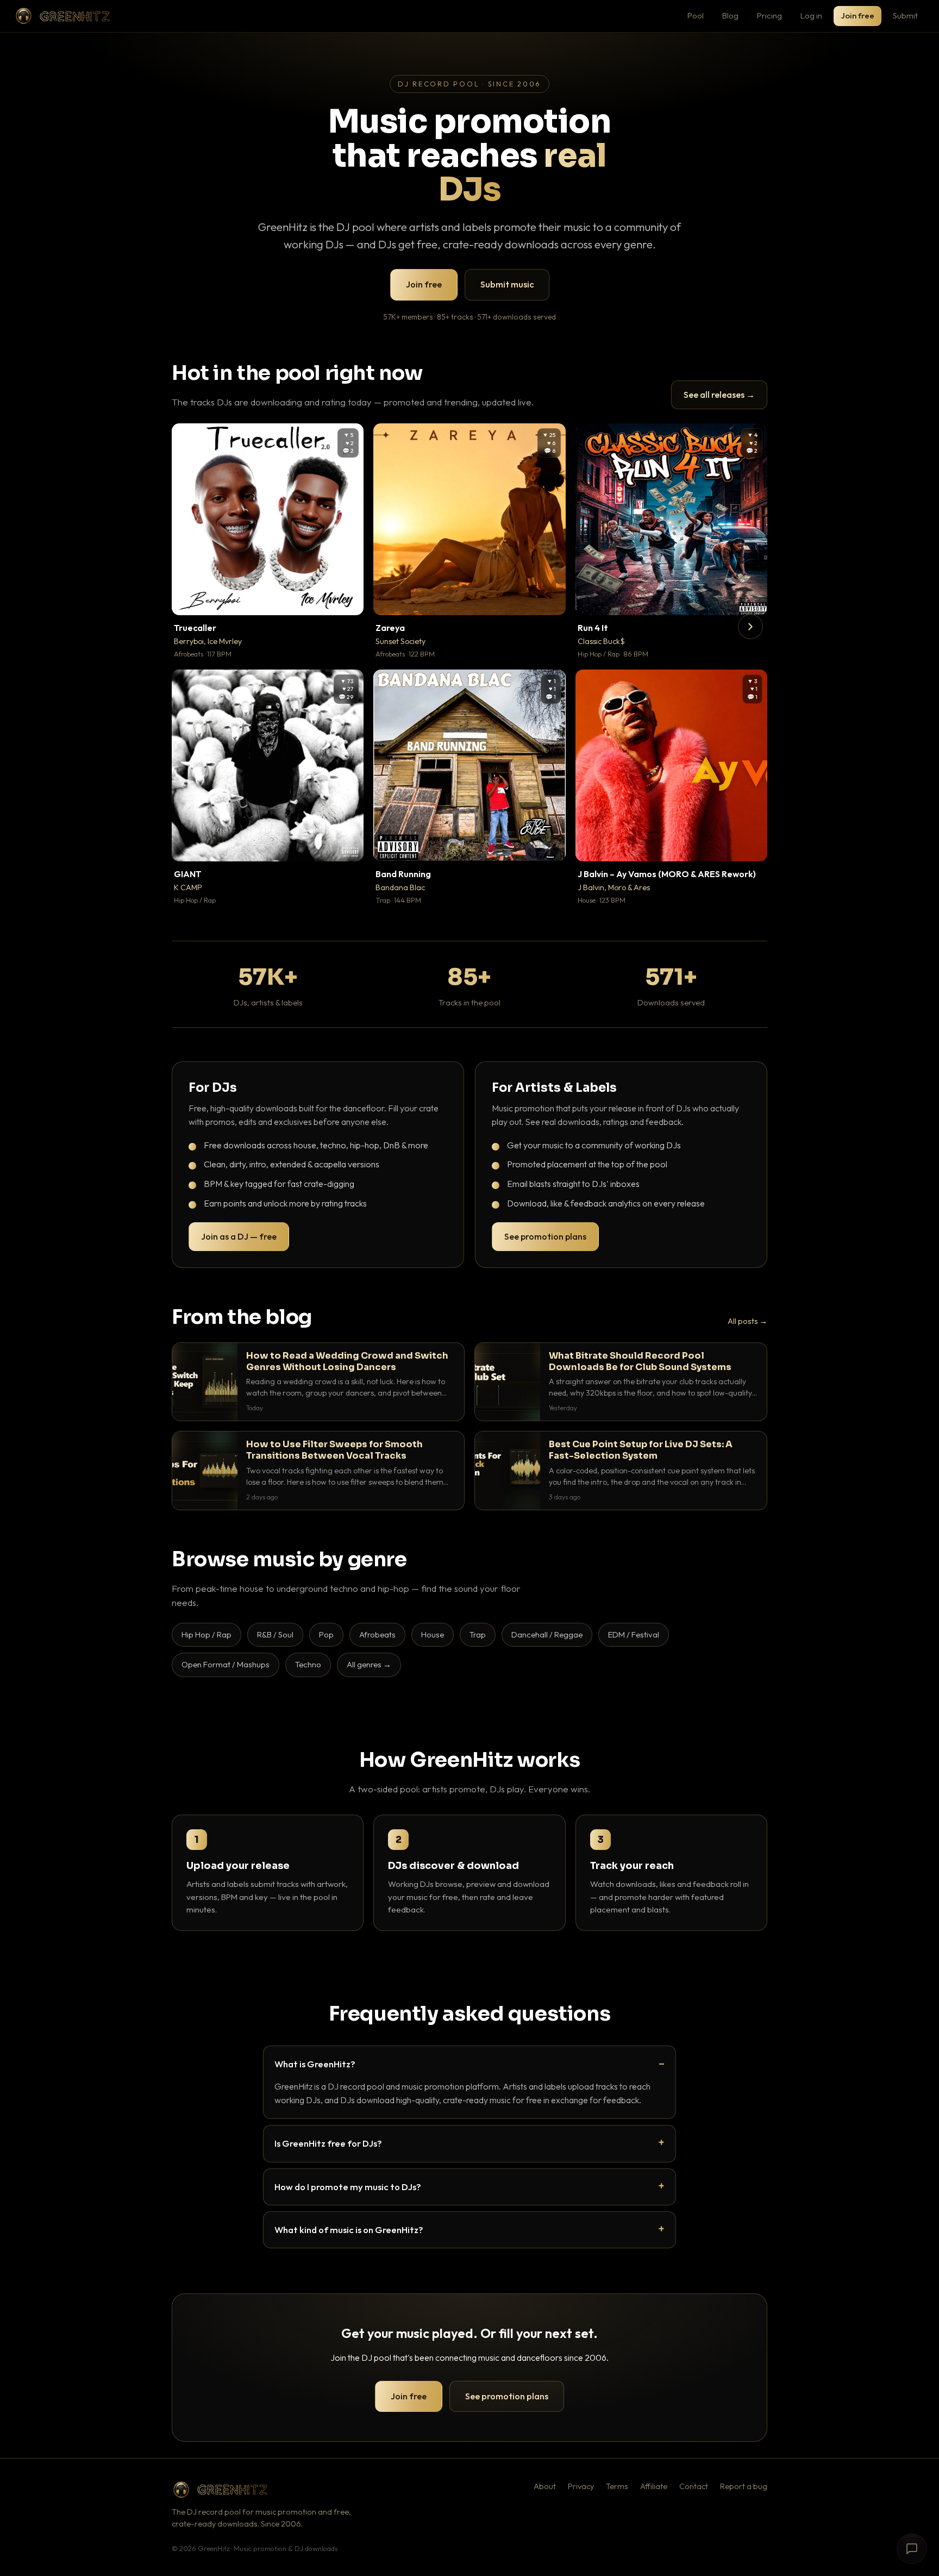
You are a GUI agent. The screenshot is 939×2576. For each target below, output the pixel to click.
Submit (905, 15)
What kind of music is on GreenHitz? (349, 2230)
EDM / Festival (634, 1634)
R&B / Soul (275, 1634)
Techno (308, 1664)
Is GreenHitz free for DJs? (328, 2143)
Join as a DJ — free (239, 1236)
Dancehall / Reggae (547, 1634)
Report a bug (744, 2486)
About (545, 2486)
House (433, 1634)
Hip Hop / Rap (206, 1634)
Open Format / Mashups (226, 1664)
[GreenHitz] (62, 16)
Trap (478, 1634)
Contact (694, 2486)
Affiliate (654, 2486)
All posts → (747, 1321)
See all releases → (719, 395)
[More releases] (750, 627)
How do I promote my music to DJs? (348, 2187)
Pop (326, 1634)
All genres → (369, 1664)
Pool (696, 15)
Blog (730, 15)
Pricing (769, 15)
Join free (857, 15)
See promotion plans (545, 1236)
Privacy (581, 2486)
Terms (617, 2486)
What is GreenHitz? (315, 2064)
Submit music (507, 284)
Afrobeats (377, 1634)
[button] (348, 599)
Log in (811, 15)
